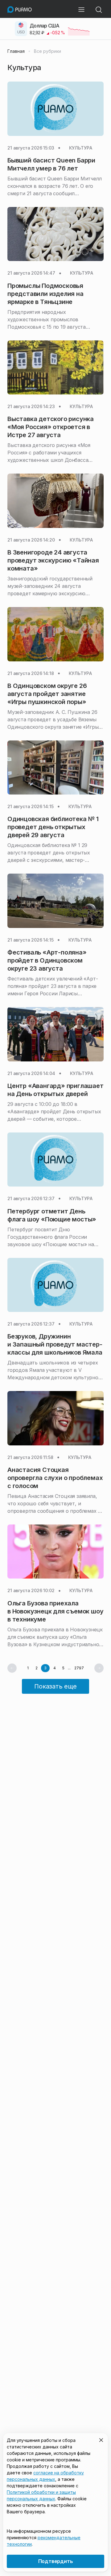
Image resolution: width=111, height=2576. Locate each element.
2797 (79, 1668)
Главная (16, 51)
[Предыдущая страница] (12, 1668)
